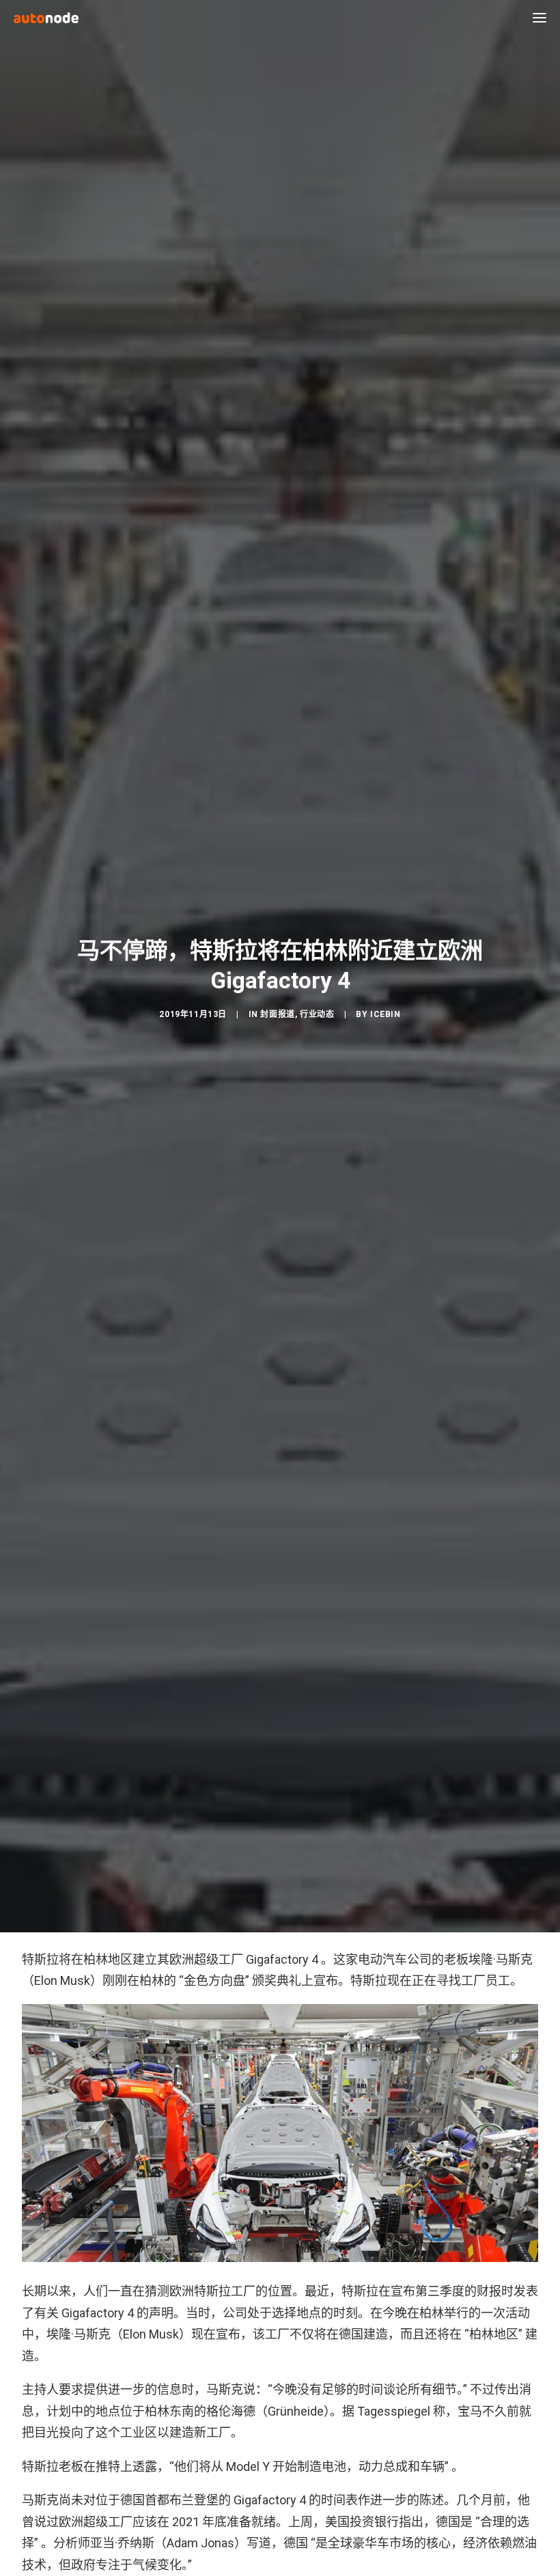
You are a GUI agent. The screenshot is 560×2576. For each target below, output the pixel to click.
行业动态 (317, 1014)
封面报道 (277, 1014)
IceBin (386, 1014)
